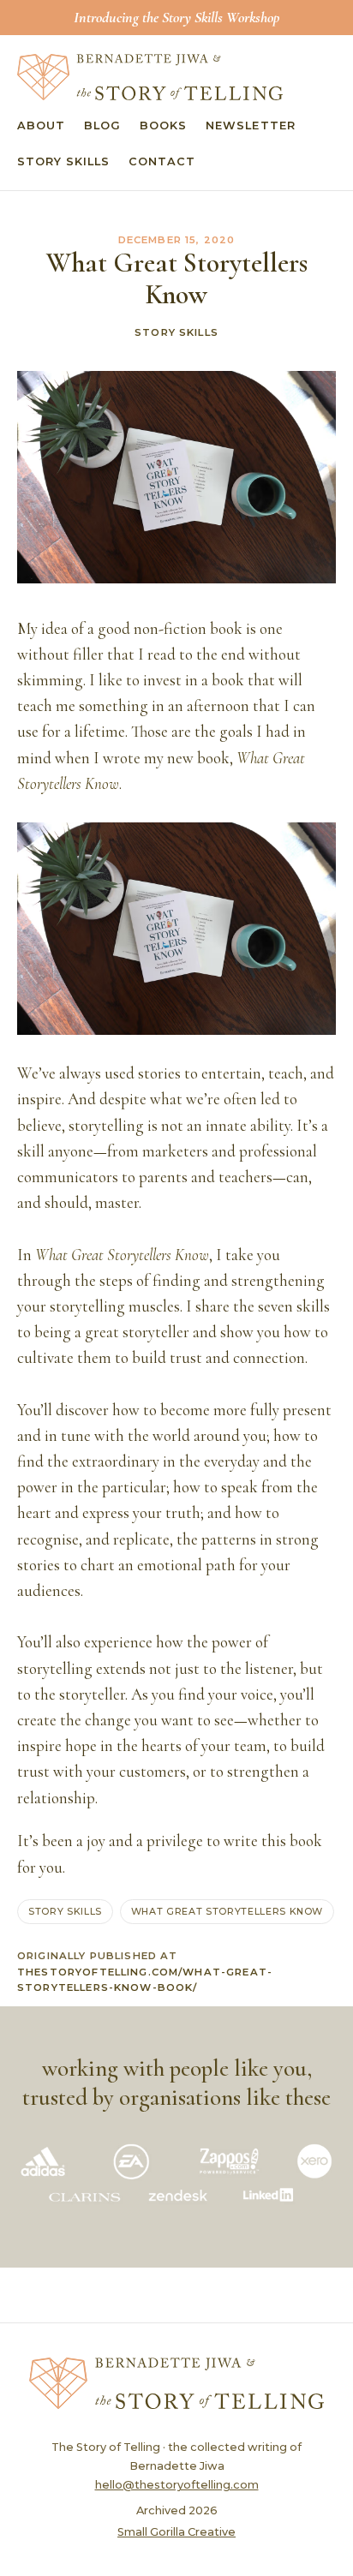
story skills (65, 1911)
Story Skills (63, 161)
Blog (102, 126)
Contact (162, 161)
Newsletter (250, 126)
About (41, 126)
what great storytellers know (227, 1911)
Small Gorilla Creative (176, 2532)
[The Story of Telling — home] (150, 77)
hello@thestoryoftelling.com (177, 2485)
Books (163, 126)
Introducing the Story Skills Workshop (176, 17)
